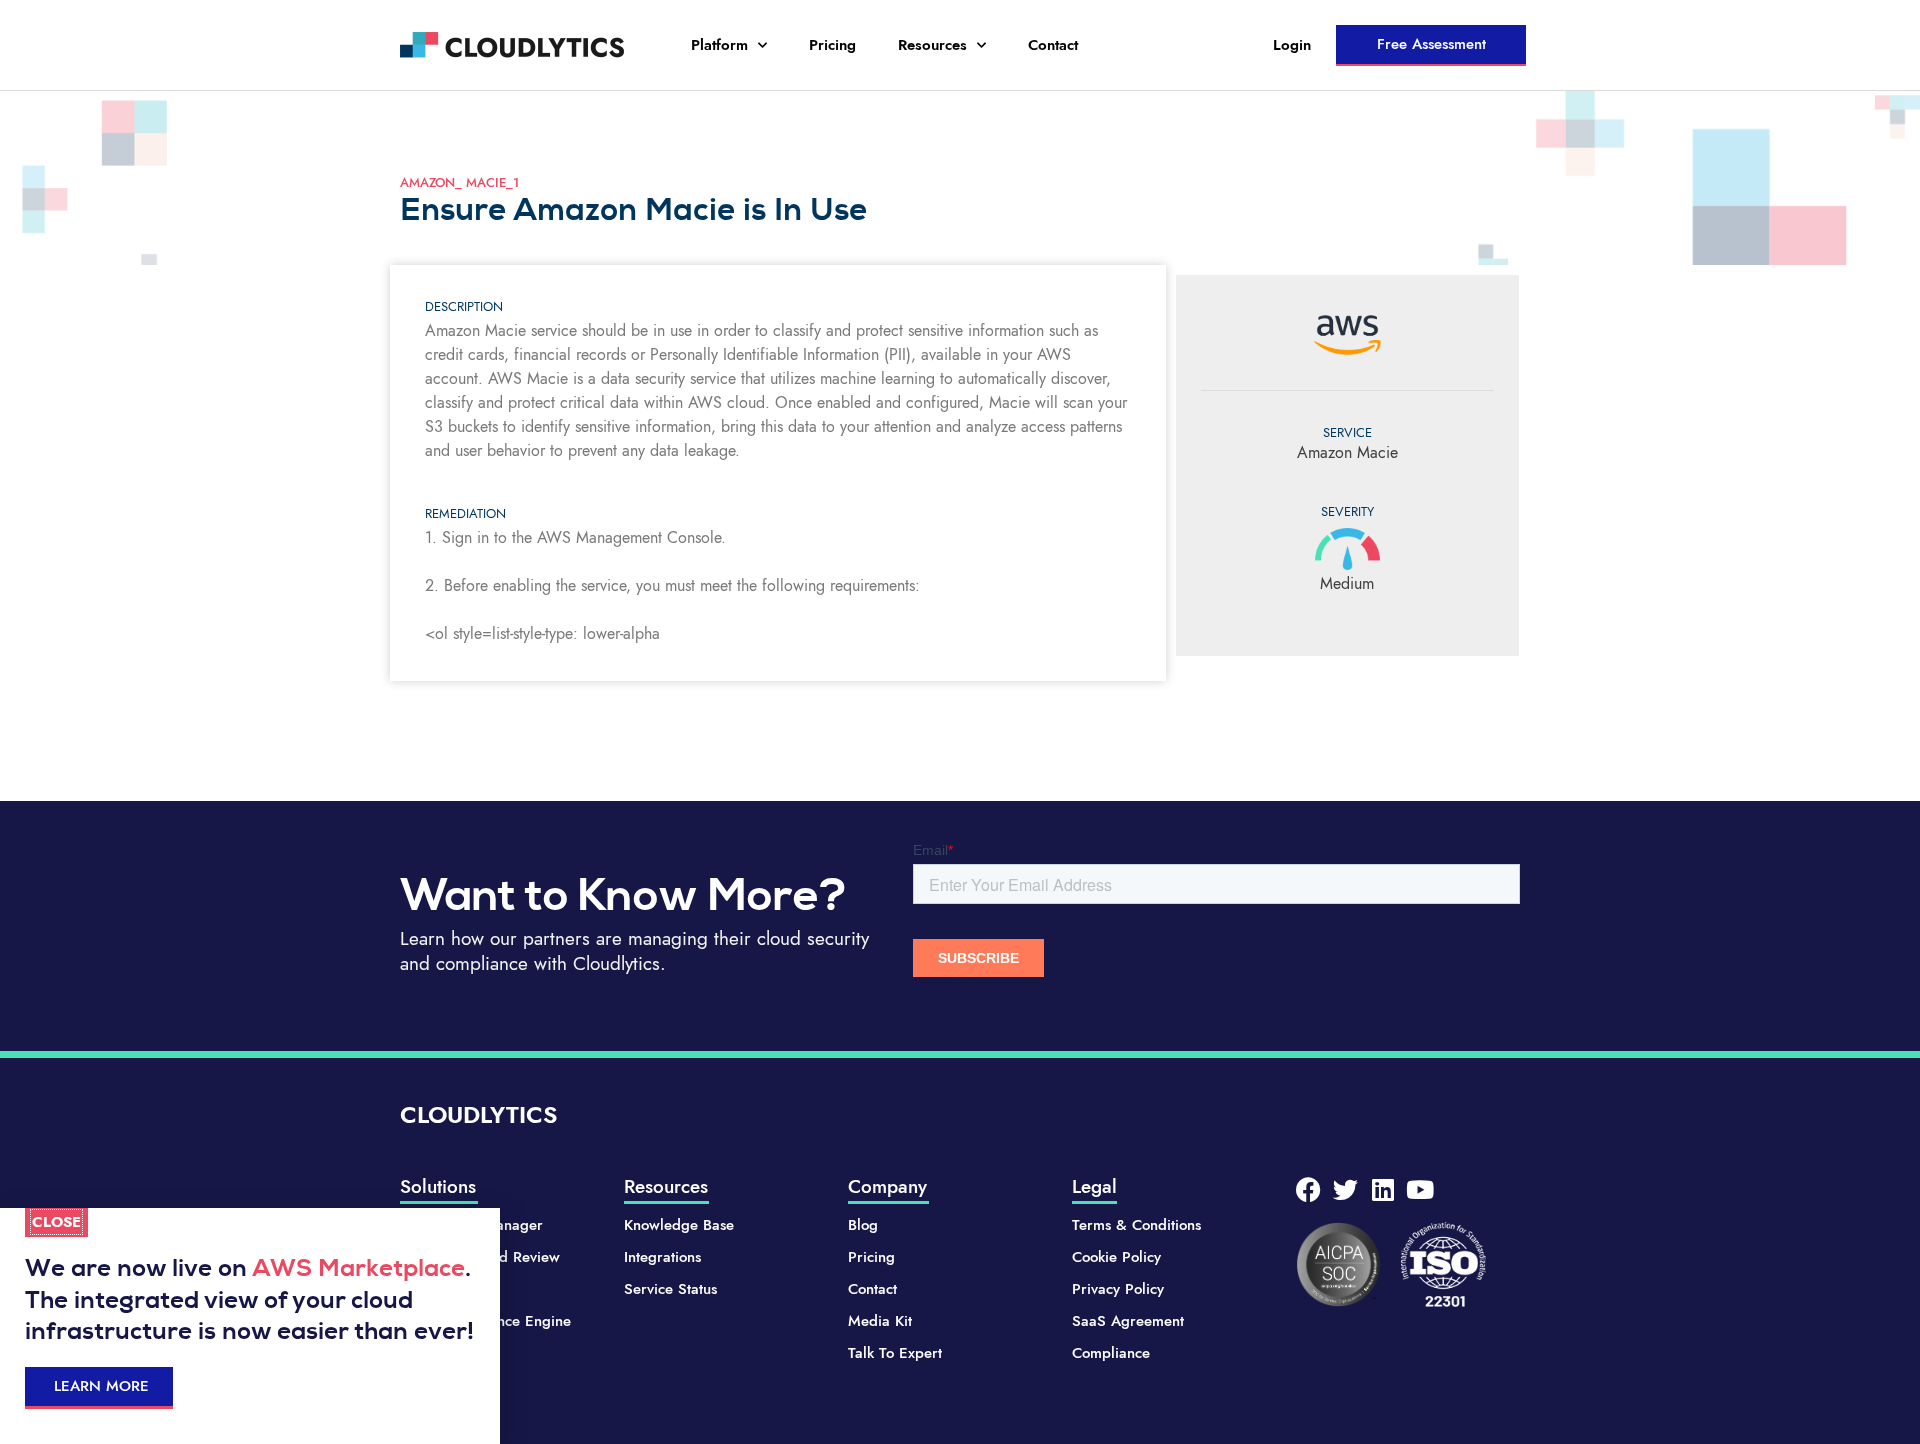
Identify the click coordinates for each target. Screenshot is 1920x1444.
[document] (960, 722)
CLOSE (56, 1222)
